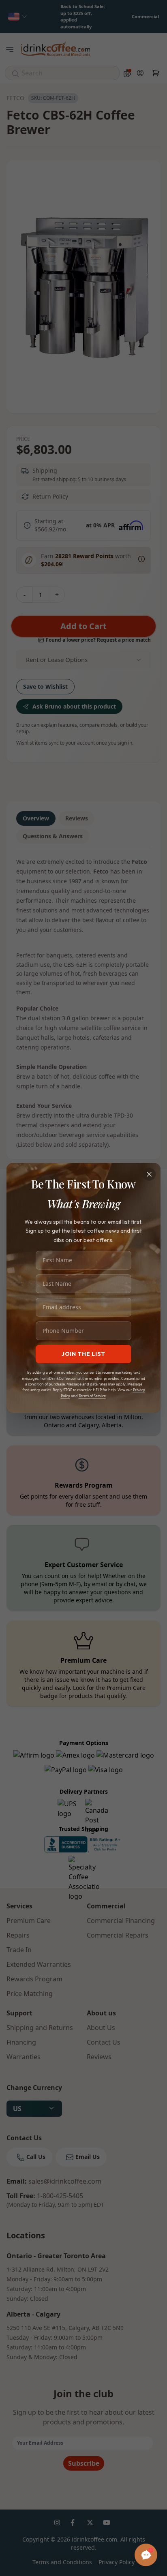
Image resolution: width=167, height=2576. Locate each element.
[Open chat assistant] (146, 2555)
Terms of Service (92, 1396)
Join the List (83, 1354)
